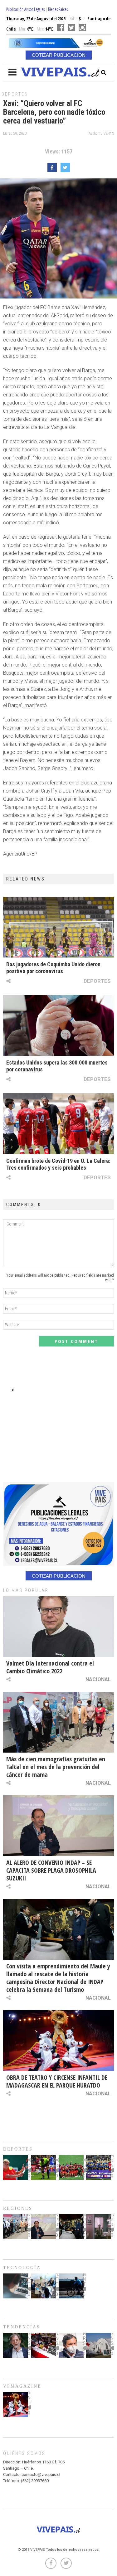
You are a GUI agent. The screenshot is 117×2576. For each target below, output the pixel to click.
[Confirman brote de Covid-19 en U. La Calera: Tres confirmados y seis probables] (58, 1124)
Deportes (15, 94)
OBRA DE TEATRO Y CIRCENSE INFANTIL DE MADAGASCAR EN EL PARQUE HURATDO (57, 2081)
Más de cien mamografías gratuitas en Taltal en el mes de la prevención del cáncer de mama (56, 1767)
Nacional (98, 1679)
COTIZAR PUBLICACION (59, 55)
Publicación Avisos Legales (25, 9)
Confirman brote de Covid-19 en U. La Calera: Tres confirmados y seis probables (58, 1164)
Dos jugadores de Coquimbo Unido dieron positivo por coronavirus (53, 968)
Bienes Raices (58, 9)
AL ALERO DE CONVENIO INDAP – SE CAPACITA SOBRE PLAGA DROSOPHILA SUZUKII (51, 1870)
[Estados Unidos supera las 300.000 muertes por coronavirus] (58, 1025)
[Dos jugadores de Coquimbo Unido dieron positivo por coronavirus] (58, 927)
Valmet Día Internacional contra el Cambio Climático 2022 (50, 1667)
